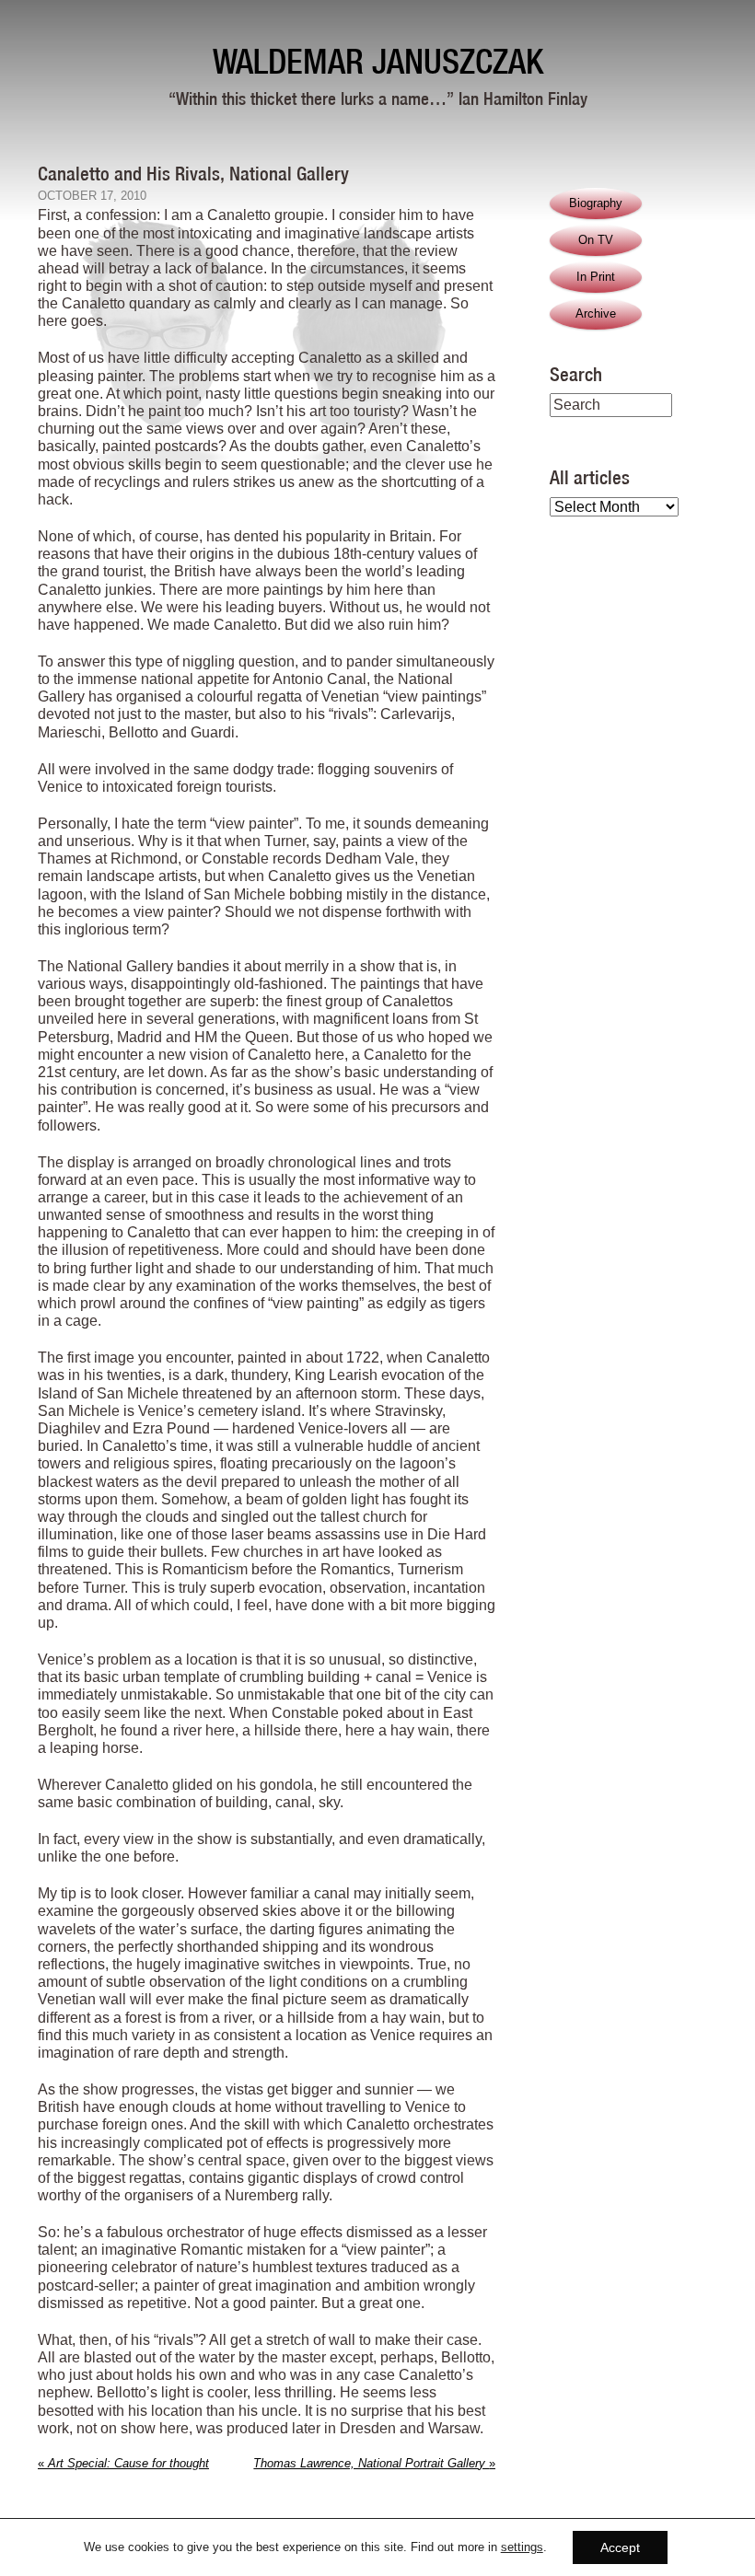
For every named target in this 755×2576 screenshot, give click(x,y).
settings (522, 2547)
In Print (596, 277)
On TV (596, 240)
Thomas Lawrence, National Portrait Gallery (374, 2463)
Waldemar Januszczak (378, 61)
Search (576, 374)
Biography (596, 203)
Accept (620, 2547)
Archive (596, 313)
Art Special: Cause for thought (123, 2463)
